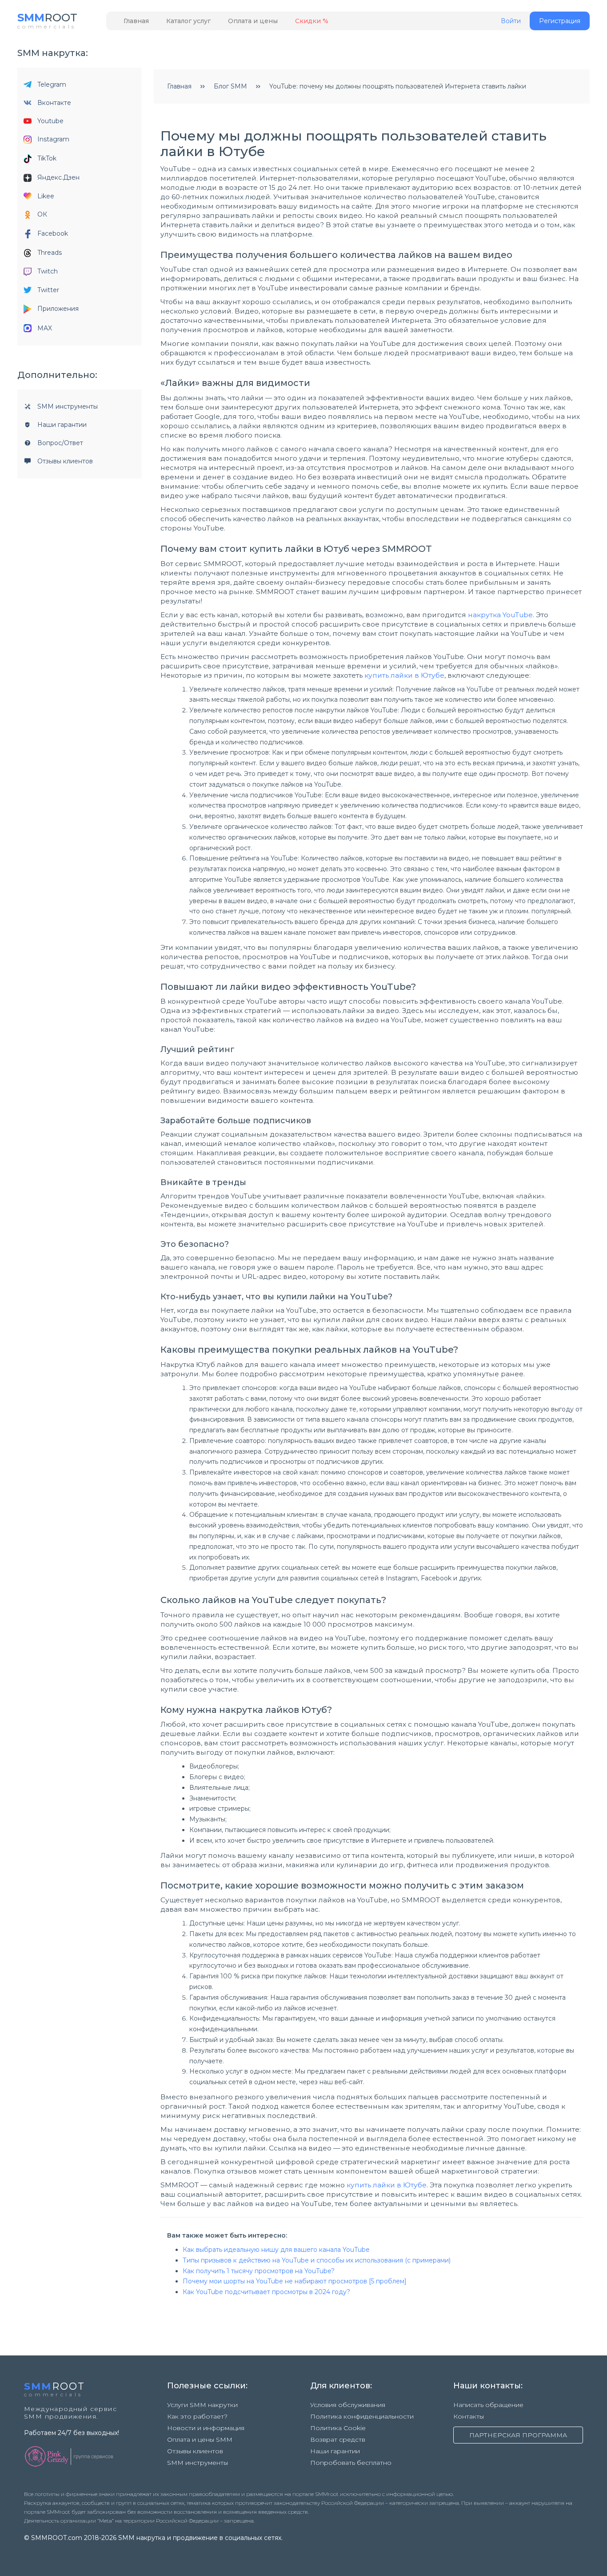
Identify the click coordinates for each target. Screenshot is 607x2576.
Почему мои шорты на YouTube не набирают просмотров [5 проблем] (295, 2281)
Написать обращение (488, 2405)
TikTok (47, 158)
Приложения (58, 309)
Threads (50, 253)
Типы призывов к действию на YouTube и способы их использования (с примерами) (317, 2260)
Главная (136, 21)
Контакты (469, 2416)
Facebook (53, 233)
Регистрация (560, 21)
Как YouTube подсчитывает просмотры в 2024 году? (266, 2292)
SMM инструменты (68, 406)
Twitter (48, 290)
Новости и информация (206, 2428)
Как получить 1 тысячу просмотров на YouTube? (259, 2271)
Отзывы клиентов (65, 461)
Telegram (52, 84)
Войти (511, 21)
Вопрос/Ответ (60, 443)
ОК (42, 214)
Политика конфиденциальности (362, 2416)
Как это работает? (197, 2416)
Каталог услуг (188, 21)
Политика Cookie (338, 2428)
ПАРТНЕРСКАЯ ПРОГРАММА (518, 2435)
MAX (45, 328)
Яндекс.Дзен (58, 177)
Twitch (48, 271)
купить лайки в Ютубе (404, 675)
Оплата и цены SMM (200, 2439)
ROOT (47, 18)
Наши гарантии (62, 425)
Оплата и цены (253, 21)
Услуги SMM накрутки (202, 2405)
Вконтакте (54, 103)
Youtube (50, 121)
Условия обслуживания (348, 2405)
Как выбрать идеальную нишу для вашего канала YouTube (276, 2250)
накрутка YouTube (500, 615)
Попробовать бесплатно (351, 2463)
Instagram (53, 139)
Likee (46, 196)
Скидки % (312, 21)
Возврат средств (338, 2439)
